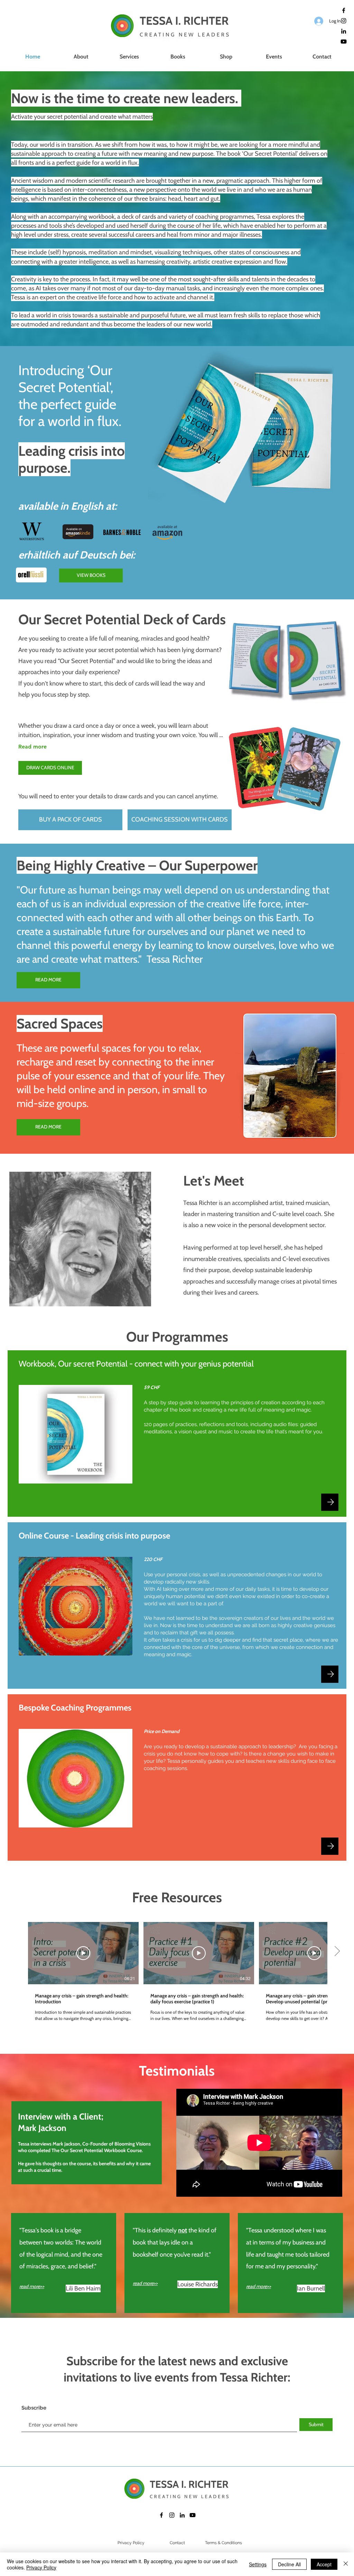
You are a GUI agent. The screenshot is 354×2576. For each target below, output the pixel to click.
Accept (324, 2564)
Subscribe (34, 2408)
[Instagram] (344, 21)
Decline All (289, 2564)
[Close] (346, 2564)
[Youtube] (344, 42)
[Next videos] (337, 1952)
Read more (32, 747)
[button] (129, 57)
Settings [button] (258, 2564)
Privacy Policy (41, 2567)
